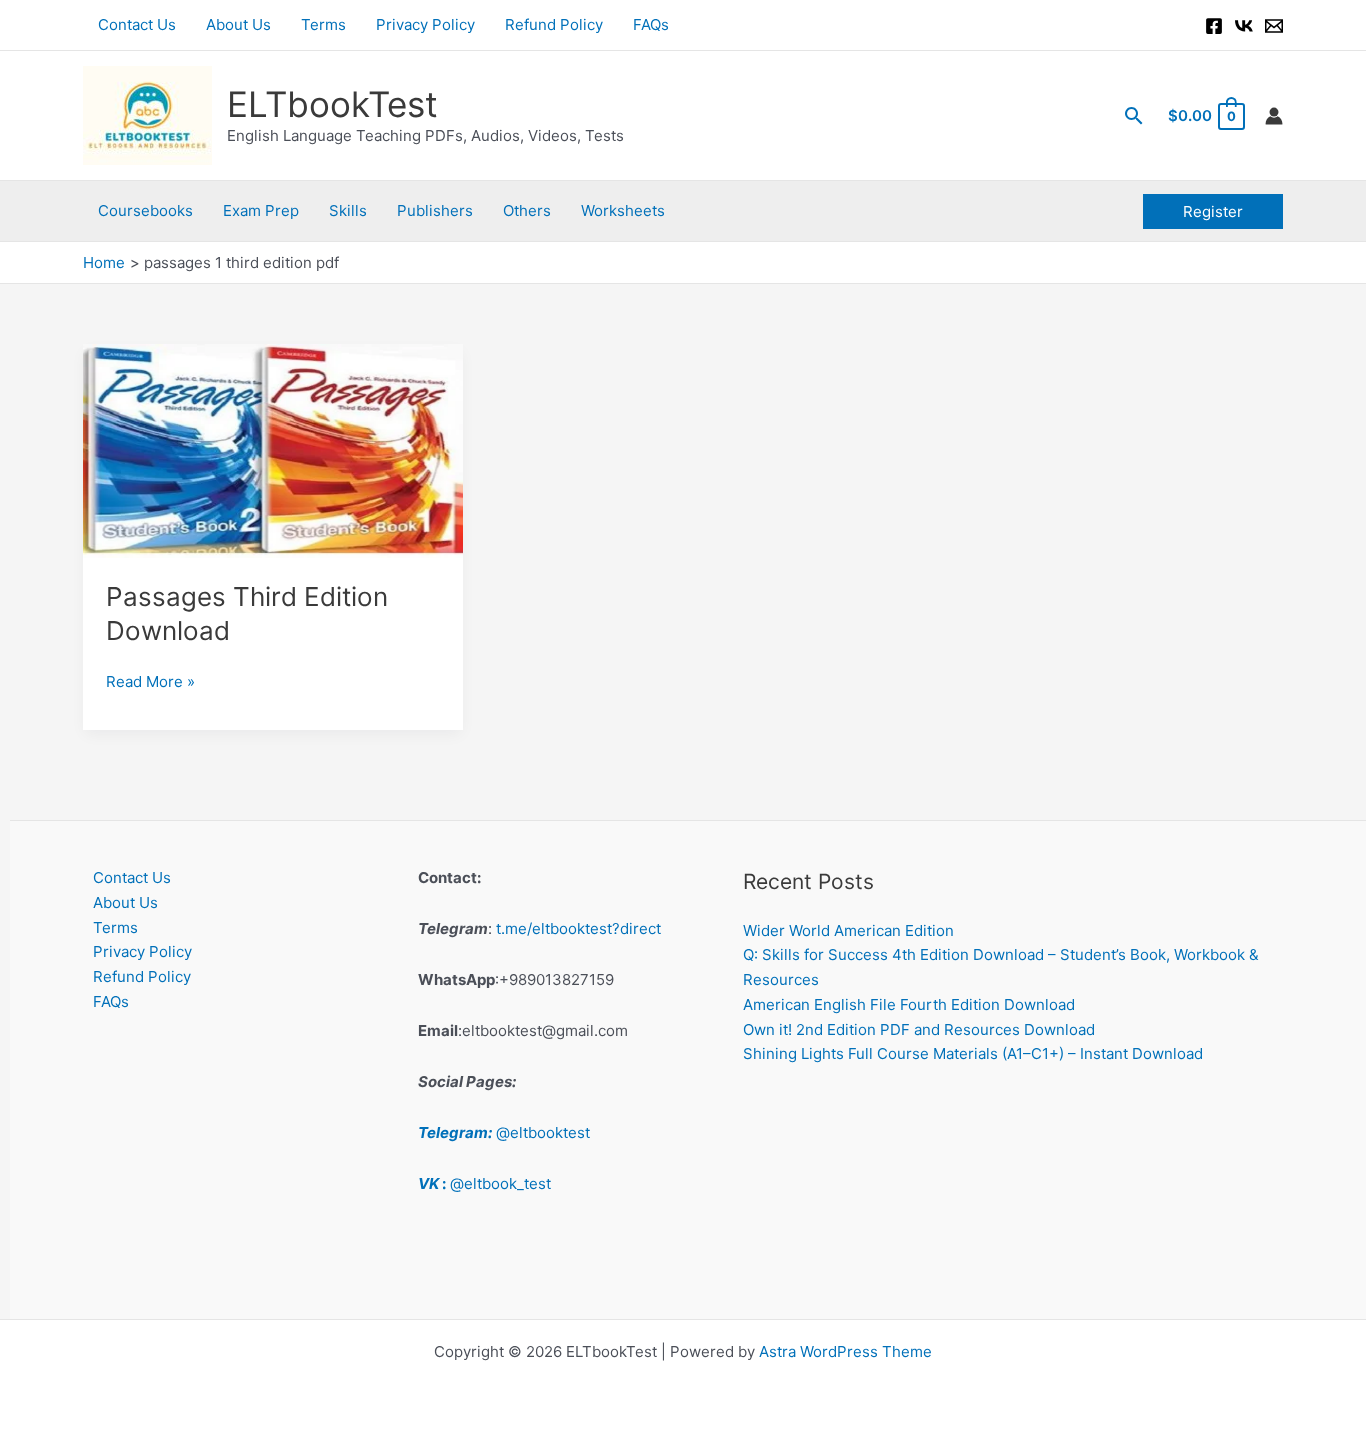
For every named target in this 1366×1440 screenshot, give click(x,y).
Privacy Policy (425, 24)
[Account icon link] (1274, 116)
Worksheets (623, 210)
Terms (323, 24)
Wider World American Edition (848, 930)
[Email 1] (1274, 26)
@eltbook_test (484, 1183)
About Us (238, 24)
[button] (1134, 115)
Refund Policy (554, 24)
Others (527, 210)
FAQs (651, 24)
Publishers (435, 210)
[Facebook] (1214, 26)
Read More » (150, 683)
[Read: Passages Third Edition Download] (273, 449)
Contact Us (137, 24)
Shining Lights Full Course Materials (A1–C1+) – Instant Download (973, 1053)
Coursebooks (145, 210)
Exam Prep (261, 210)
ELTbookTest (332, 104)
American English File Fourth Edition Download (909, 1004)
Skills (348, 210)
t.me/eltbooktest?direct (578, 928)
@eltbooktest (504, 1132)
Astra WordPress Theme (845, 1351)
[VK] (1244, 26)
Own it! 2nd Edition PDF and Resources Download (919, 1029)
